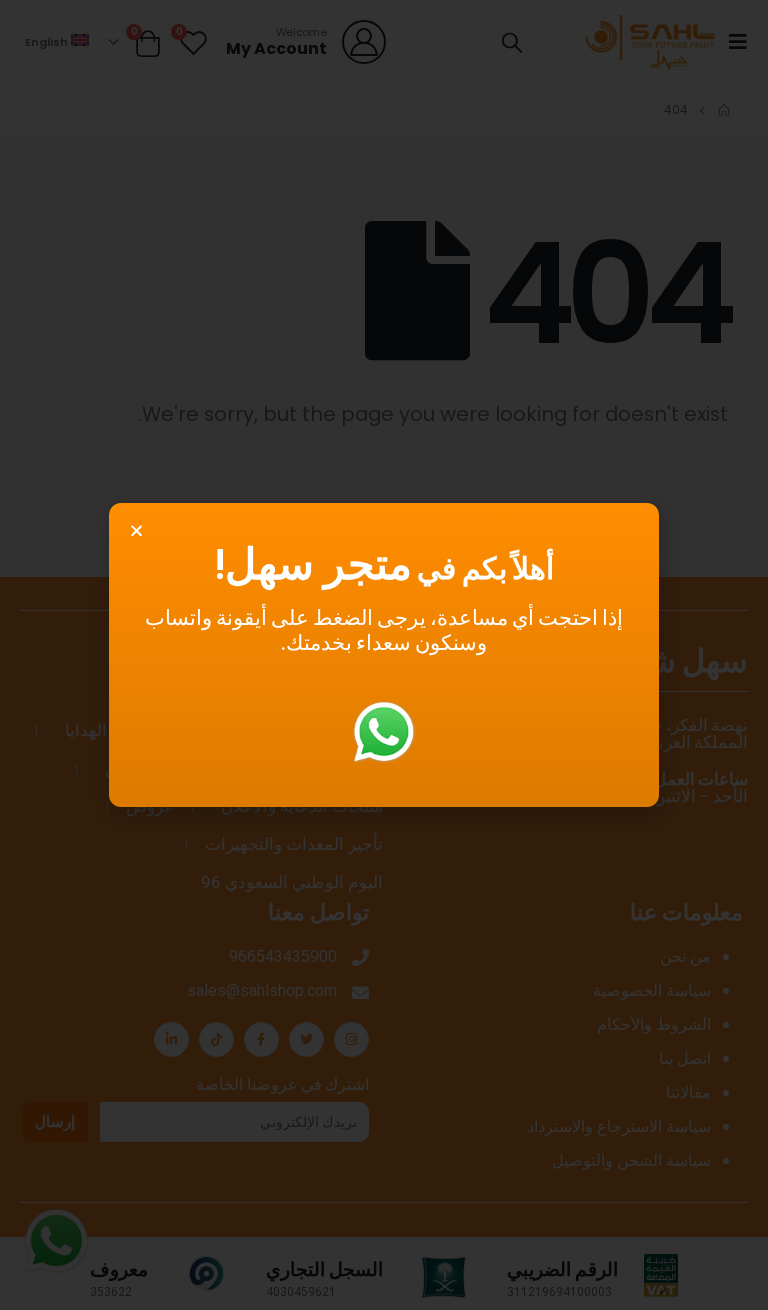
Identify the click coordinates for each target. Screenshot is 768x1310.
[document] (384, 655)
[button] (136, 530)
